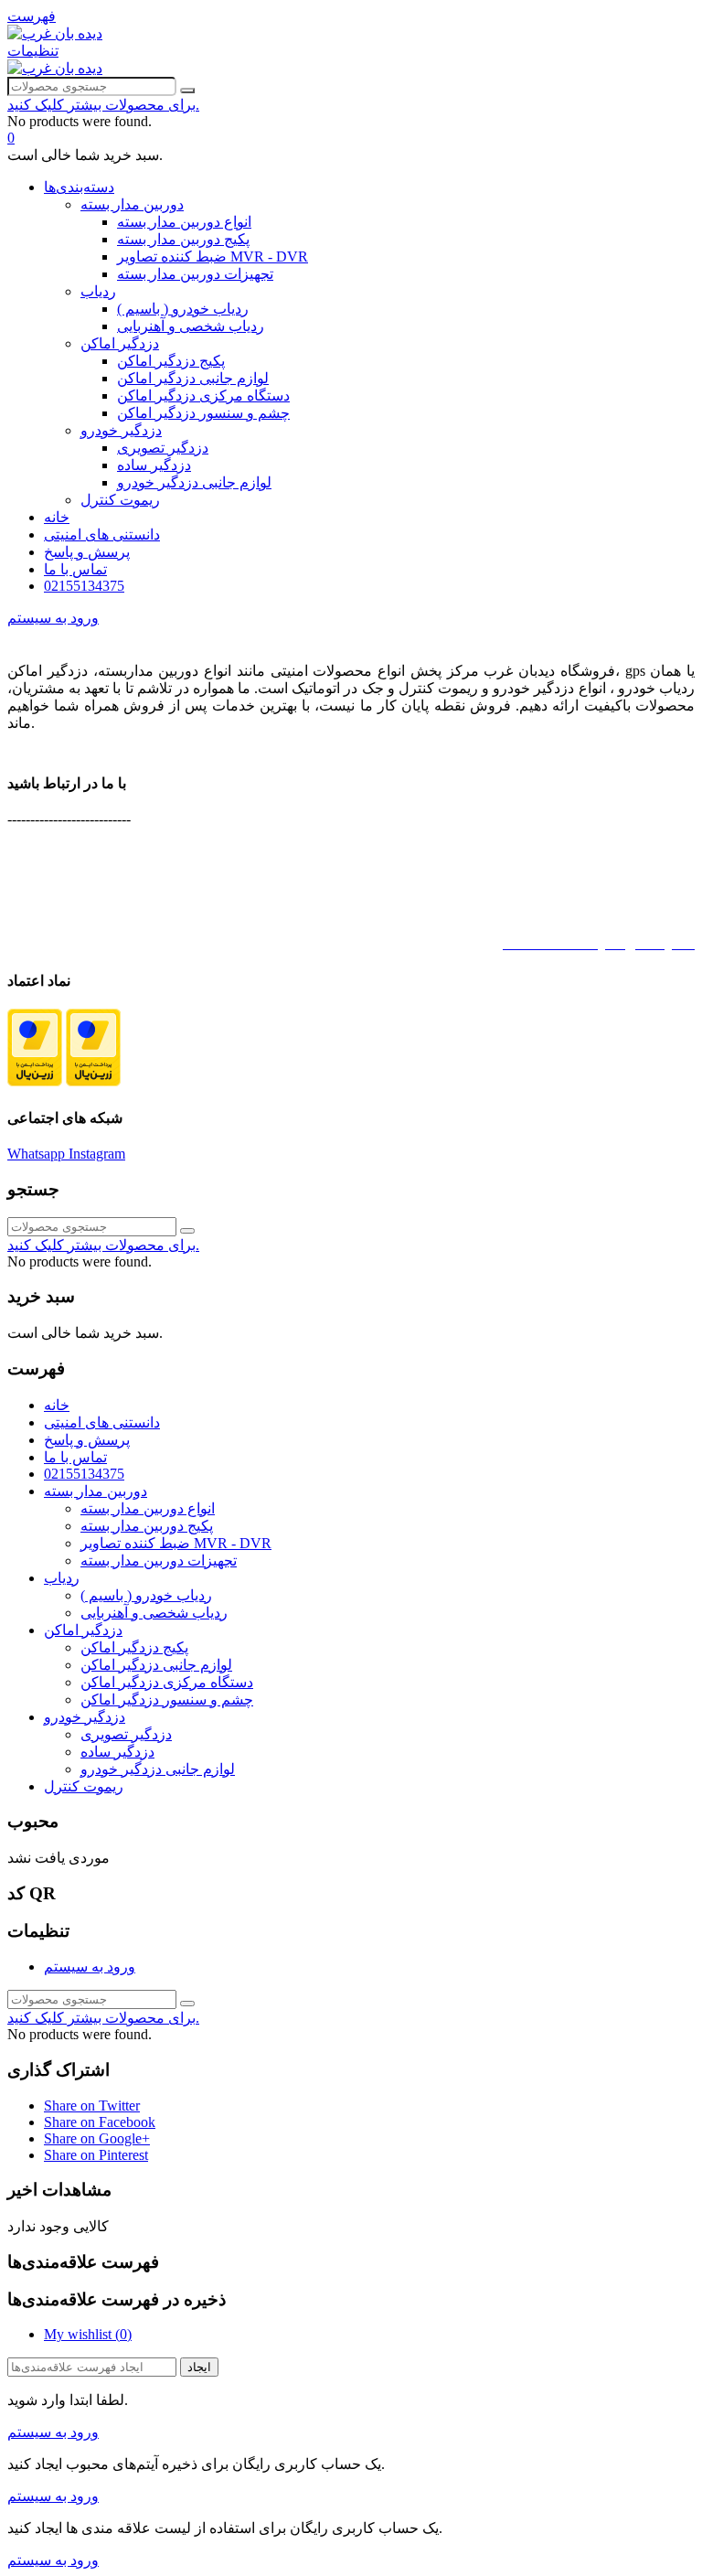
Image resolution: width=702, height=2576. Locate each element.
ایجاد (199, 2367)
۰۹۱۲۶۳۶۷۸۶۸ (604, 882)
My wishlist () (88, 2334)
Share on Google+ (97, 2138)
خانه (57, 517)
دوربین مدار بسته (132, 204)
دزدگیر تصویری (163, 448)
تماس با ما (75, 569)
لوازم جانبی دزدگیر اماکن (193, 378)
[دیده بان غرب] (55, 33)
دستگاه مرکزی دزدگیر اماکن (203, 395)
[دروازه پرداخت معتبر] (35, 1081)
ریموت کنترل (120, 500)
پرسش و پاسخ (87, 552)
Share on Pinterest (96, 2155)
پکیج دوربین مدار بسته (183, 239)
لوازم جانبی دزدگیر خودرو (194, 482)
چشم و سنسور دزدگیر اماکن (203, 413)
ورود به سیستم (90, 1967)
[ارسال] (187, 91)
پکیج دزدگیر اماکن (171, 361)
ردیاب (98, 291)
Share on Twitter (92, 2106)
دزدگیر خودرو (121, 430)
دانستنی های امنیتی (102, 534)
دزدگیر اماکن (120, 343)
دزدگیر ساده (154, 465)
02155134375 (84, 586)
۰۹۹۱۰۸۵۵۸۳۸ (605, 913)
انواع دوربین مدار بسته (184, 222)
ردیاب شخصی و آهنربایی (191, 326)
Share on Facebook (100, 2122)
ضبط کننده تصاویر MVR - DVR (213, 257)
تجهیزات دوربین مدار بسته (195, 274)
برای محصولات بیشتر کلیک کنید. (103, 105)
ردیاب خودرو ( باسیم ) (183, 309)
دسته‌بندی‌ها (79, 187)
